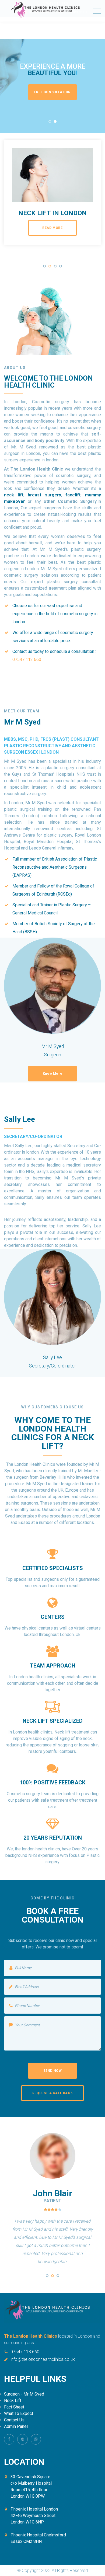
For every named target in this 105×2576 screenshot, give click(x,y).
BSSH (30, 932)
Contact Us (14, 2420)
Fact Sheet (14, 2407)
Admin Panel (16, 2426)
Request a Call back (52, 2093)
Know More (52, 1074)
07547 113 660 (25, 2352)
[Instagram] (36, 2439)
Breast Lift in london (53, 213)
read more (52, 228)
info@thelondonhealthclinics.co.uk (43, 2359)
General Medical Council (35, 913)
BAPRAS (22, 875)
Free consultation (52, 92)
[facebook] (9, 2439)
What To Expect (19, 2413)
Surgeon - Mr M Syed (24, 2394)
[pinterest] (22, 2439)
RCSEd (64, 894)
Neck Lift (13, 2401)
